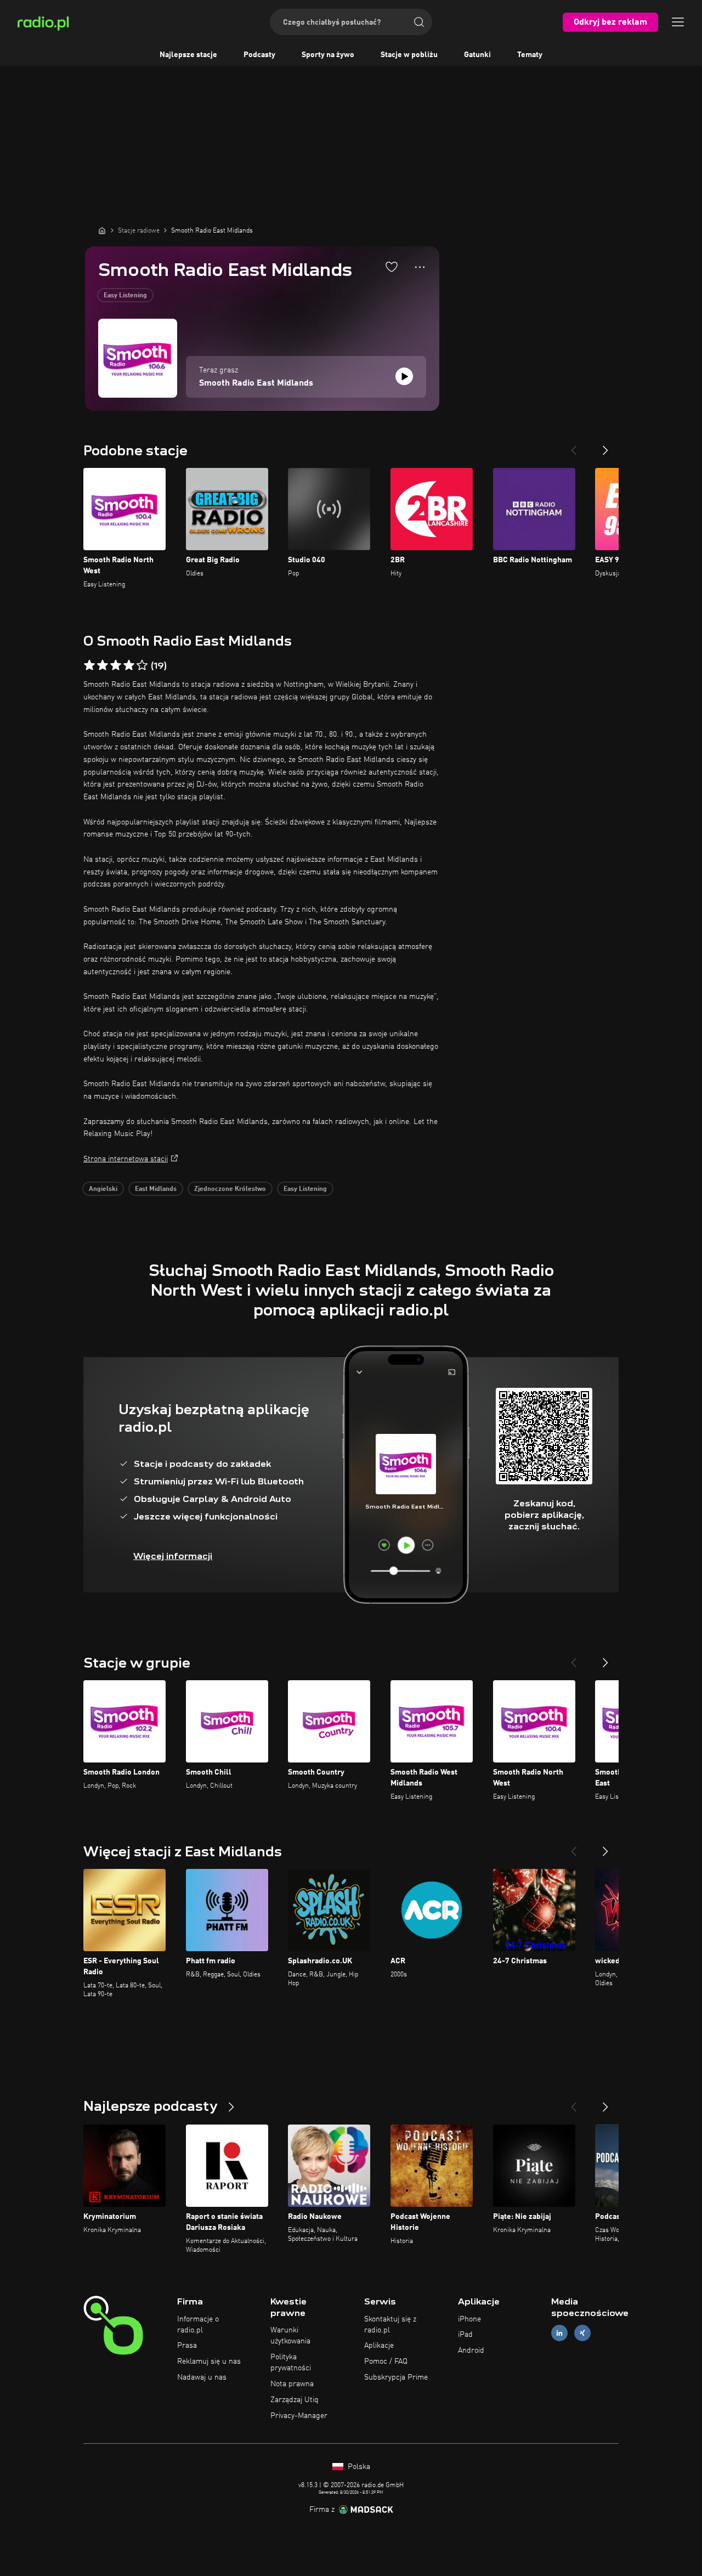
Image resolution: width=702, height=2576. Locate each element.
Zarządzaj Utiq (295, 2400)
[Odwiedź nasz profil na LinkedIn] (559, 2333)
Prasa (187, 2346)
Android (471, 2351)
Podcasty (259, 55)
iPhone (469, 2319)
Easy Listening (125, 296)
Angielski (103, 1189)
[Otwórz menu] (678, 22)
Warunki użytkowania (290, 2336)
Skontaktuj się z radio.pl (390, 2325)
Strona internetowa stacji (126, 1159)
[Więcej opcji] (420, 267)
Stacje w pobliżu (409, 55)
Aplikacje (379, 2346)
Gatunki (477, 55)
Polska (358, 2467)
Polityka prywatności (291, 2363)
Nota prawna (292, 2384)
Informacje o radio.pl (198, 2325)
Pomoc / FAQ (386, 2362)
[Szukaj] (419, 22)
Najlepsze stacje (188, 55)
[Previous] (574, 446)
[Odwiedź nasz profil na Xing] (582, 2333)
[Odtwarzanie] (404, 376)
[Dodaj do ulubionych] (392, 267)
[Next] (605, 446)
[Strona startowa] (102, 230)
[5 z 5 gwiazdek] (142, 665)
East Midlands (156, 1189)
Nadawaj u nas (202, 2377)
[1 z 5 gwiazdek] (89, 665)
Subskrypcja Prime (396, 2377)
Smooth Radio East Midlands (256, 383)
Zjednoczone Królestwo (230, 1189)
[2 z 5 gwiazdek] (103, 665)
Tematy (530, 55)
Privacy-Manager (299, 2416)
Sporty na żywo (328, 55)
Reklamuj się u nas (209, 2362)
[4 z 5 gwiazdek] (129, 665)
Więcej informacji (173, 1556)
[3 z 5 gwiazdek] (116, 665)
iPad (465, 2335)
